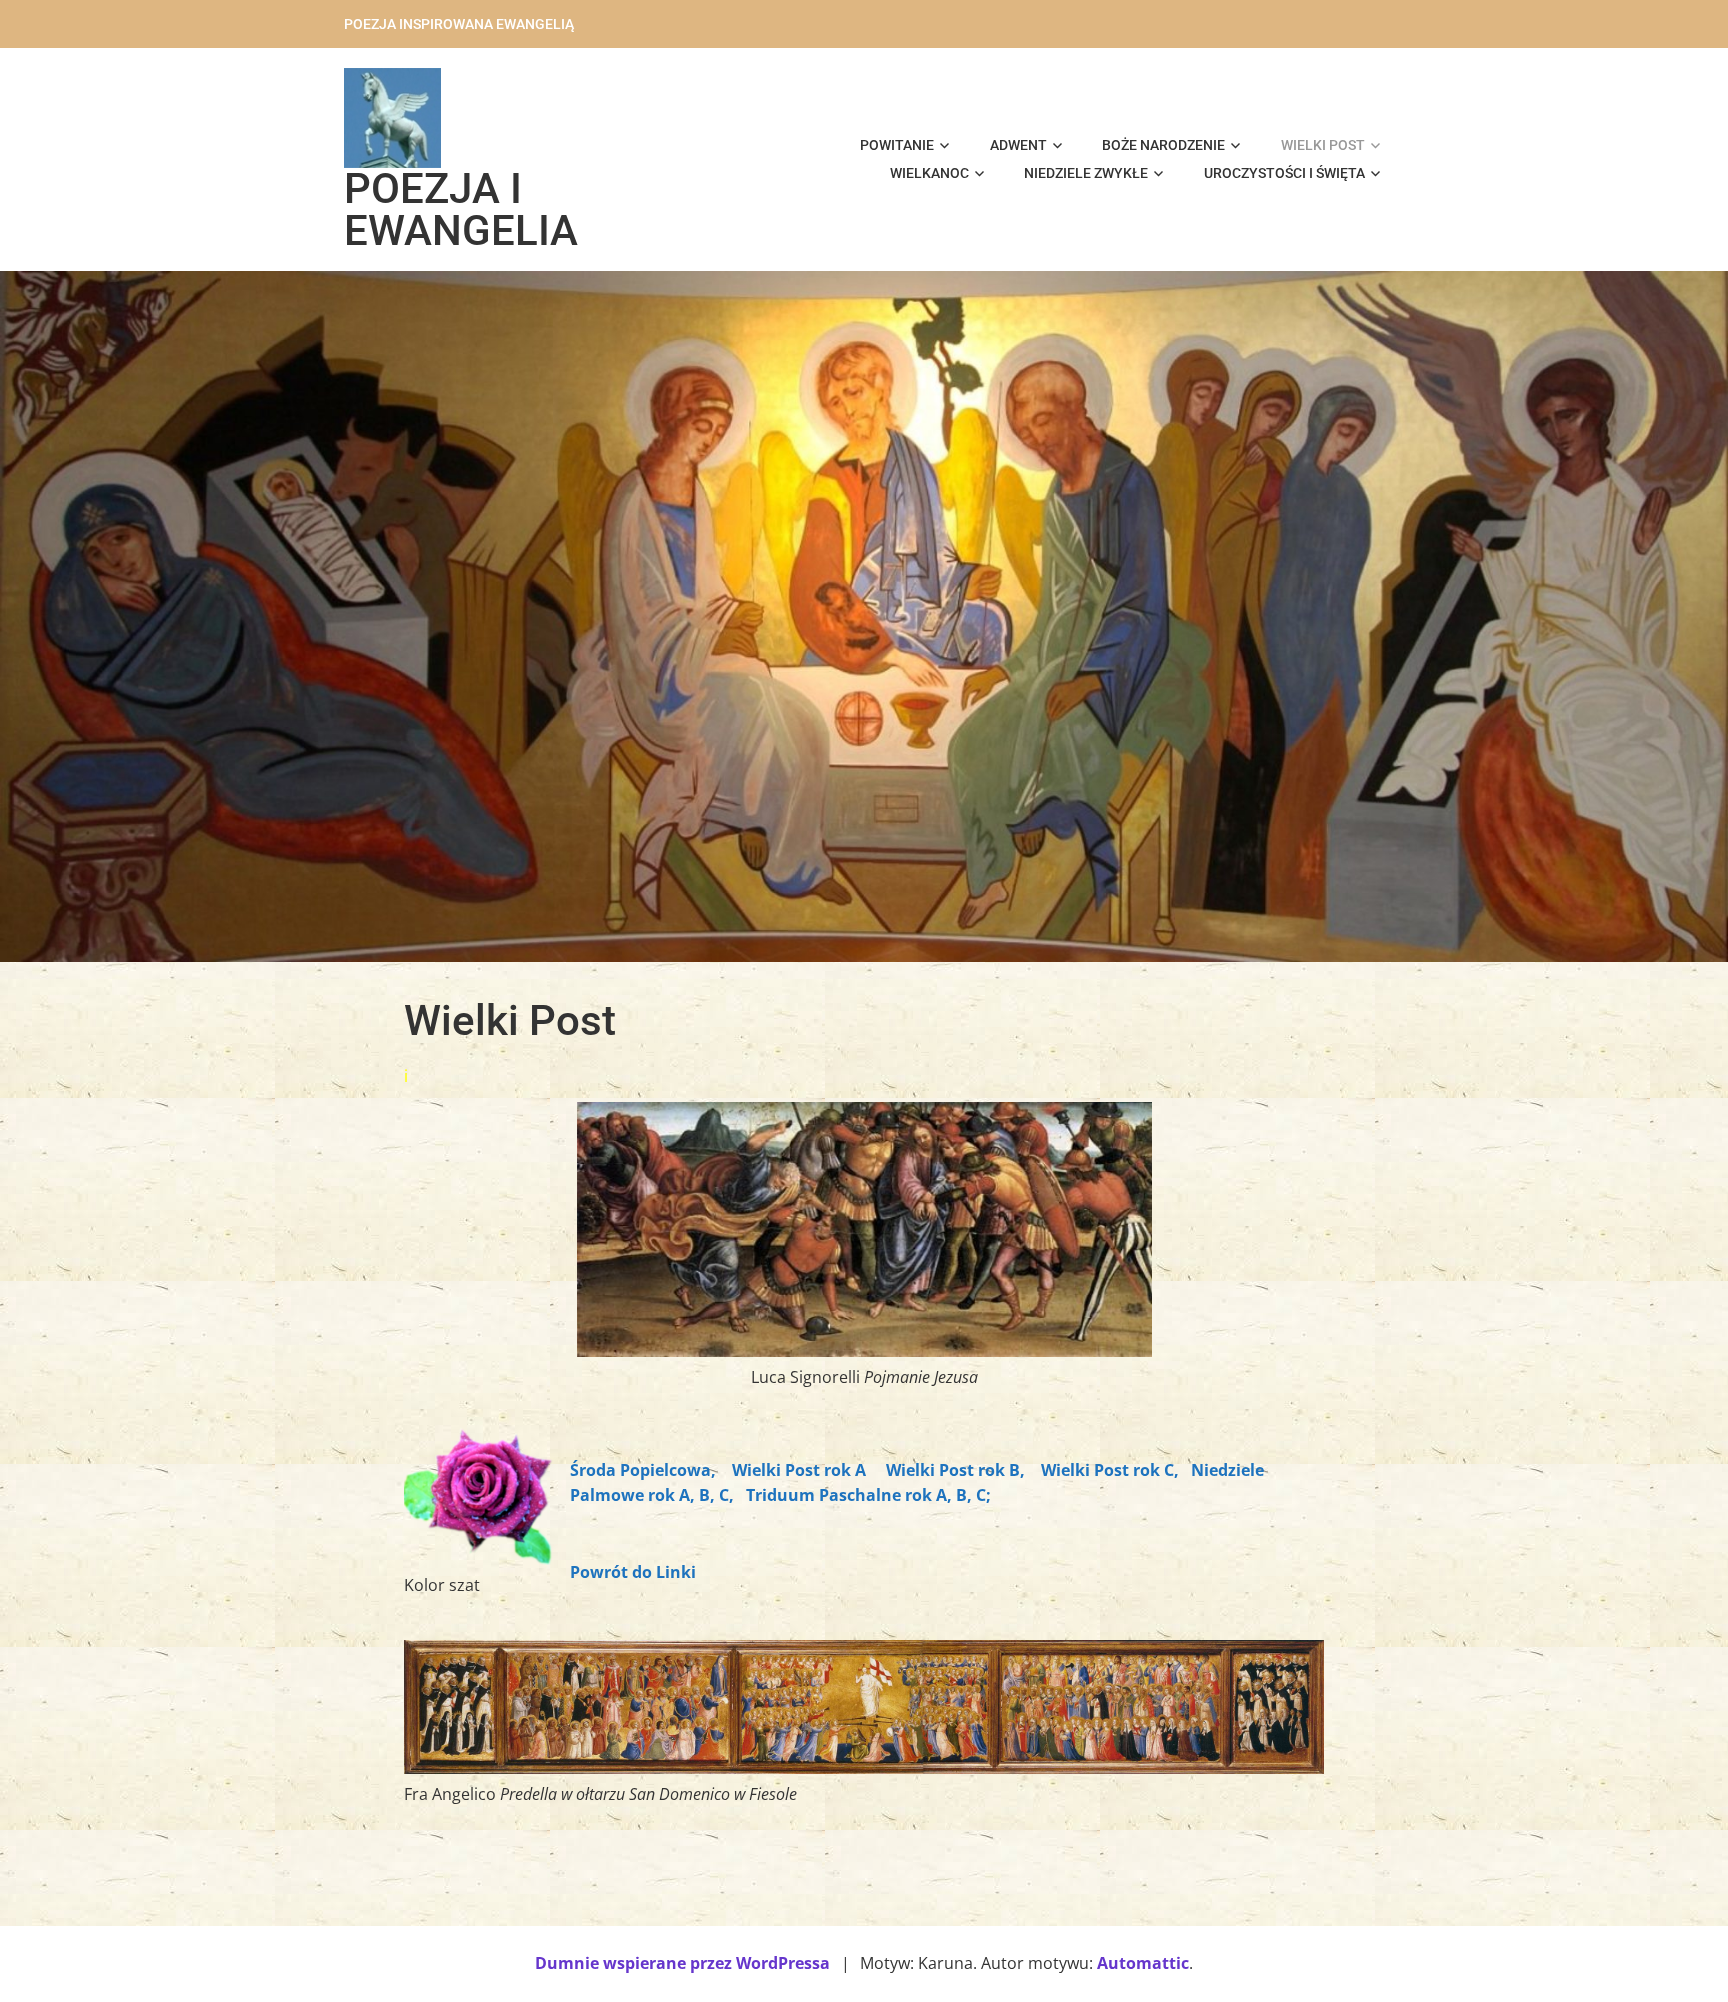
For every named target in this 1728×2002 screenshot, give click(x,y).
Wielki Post (1323, 145)
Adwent (1018, 145)
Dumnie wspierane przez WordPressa (682, 1963)
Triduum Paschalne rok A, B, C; (866, 1495)
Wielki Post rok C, (1110, 1470)
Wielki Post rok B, (955, 1470)
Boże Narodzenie (1163, 145)
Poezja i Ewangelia (461, 209)
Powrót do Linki (633, 1572)
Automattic (1143, 1963)
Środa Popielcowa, (643, 1470)
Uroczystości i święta (1284, 173)
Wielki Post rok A (801, 1470)
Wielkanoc (929, 173)
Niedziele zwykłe (1086, 173)
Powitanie (897, 145)
